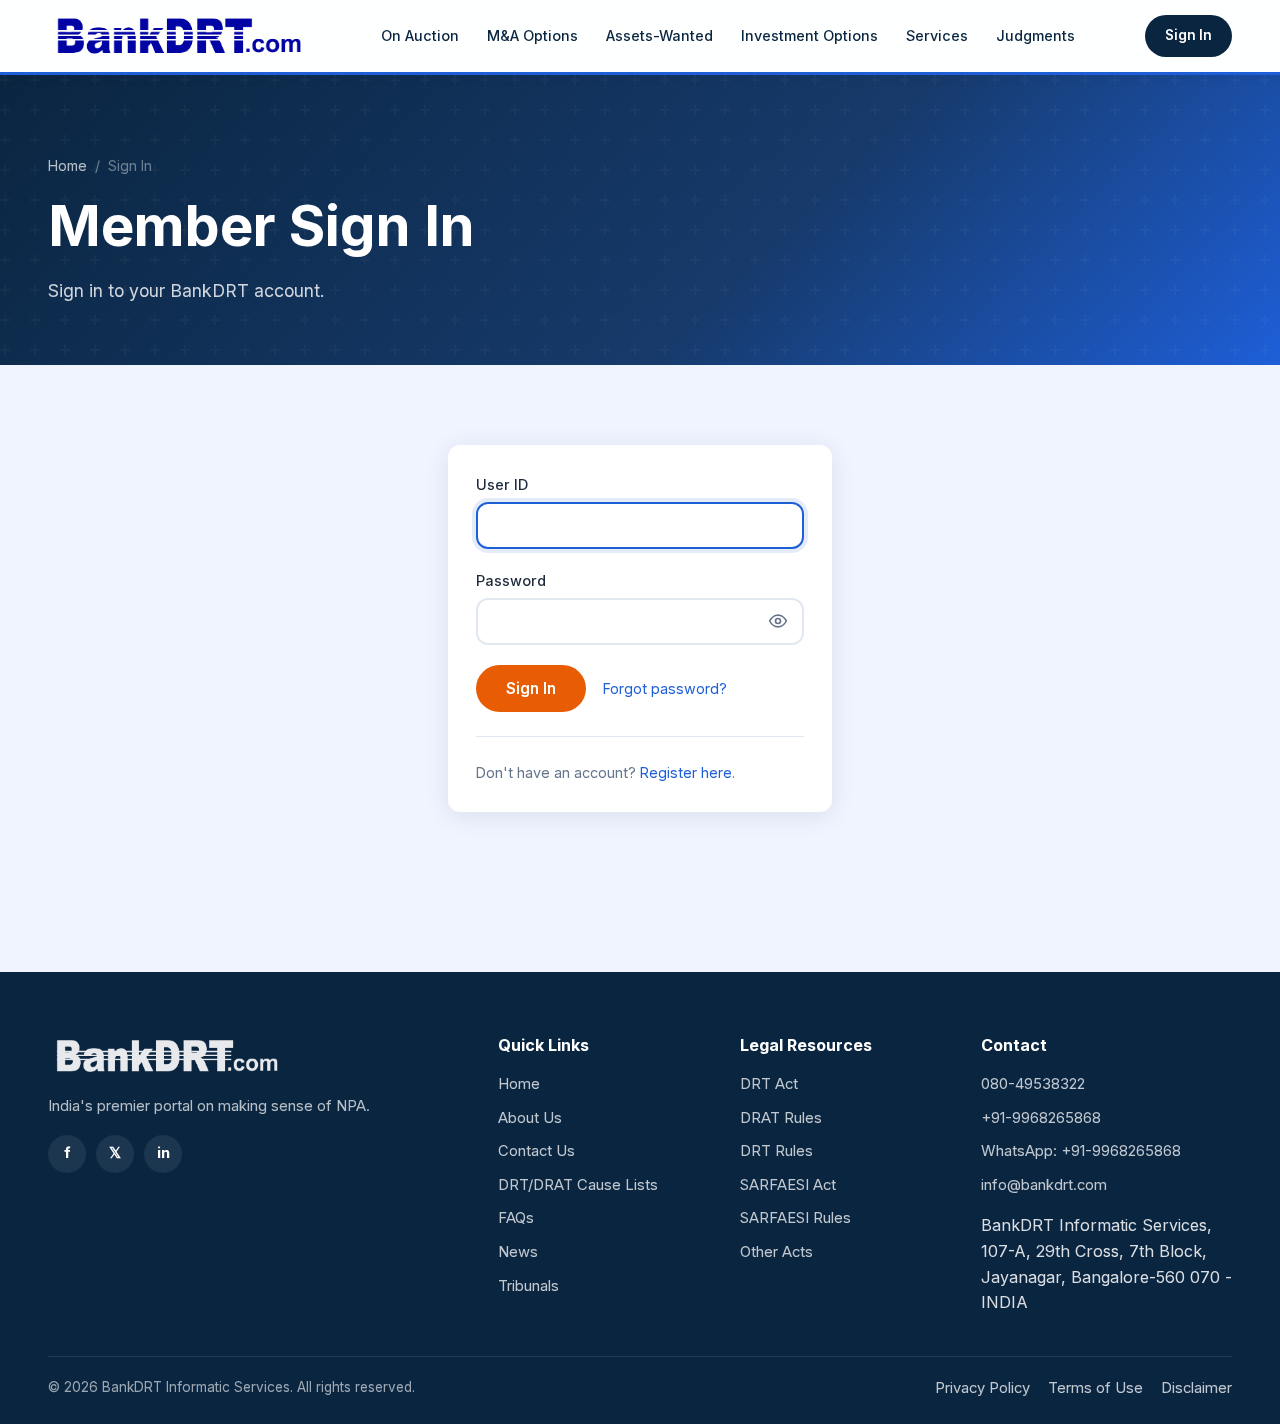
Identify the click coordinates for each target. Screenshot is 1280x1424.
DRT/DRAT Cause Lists (578, 1185)
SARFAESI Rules (795, 1218)
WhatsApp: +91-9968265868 (1081, 1151)
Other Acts (776, 1252)
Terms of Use (1095, 1388)
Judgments (1035, 35)
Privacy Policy (982, 1388)
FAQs (516, 1218)
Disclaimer (1196, 1388)
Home (67, 165)
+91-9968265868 (1041, 1118)
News (518, 1252)
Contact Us (536, 1151)
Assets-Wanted (659, 35)
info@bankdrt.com (1044, 1185)
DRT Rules (776, 1151)
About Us (530, 1118)
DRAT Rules (781, 1118)
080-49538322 (1033, 1084)
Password (511, 580)
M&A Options (532, 35)
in (163, 1153)
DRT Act (769, 1084)
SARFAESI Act (788, 1185)
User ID (502, 484)
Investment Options (809, 35)
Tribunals (528, 1286)
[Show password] (778, 621)
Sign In (1188, 35)
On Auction (420, 35)
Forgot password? (665, 688)
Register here (686, 772)
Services (937, 35)
